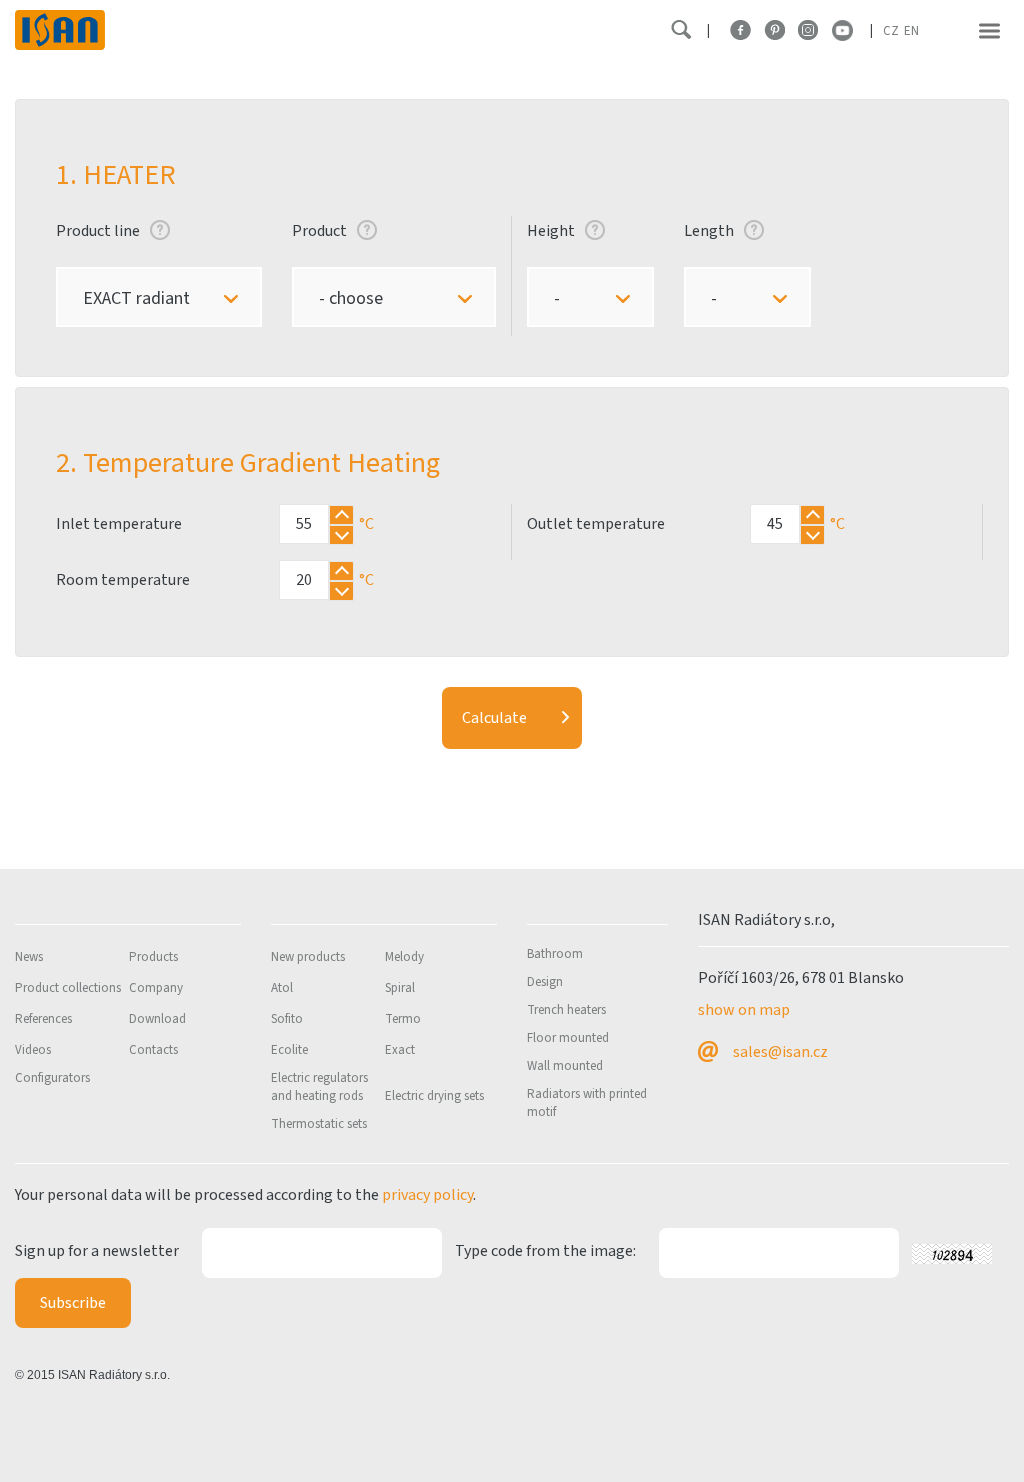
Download (157, 1019)
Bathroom (555, 954)
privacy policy (427, 1195)
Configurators (52, 1078)
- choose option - (346, 307)
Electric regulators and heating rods (319, 1087)
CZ (891, 31)
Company (156, 988)
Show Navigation (989, 31)
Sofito (287, 1019)
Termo (403, 1019)
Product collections (68, 988)
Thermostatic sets (319, 1124)
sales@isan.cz (780, 1052)
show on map (744, 1010)
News (29, 957)
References (43, 1019)
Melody (404, 957)
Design (545, 982)
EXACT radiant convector (131, 307)
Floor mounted (568, 1038)
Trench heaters (566, 1010)
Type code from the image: (545, 1251)
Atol (282, 988)
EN (911, 31)
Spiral (400, 988)
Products (153, 957)
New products (308, 957)
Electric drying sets (434, 1096)
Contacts (153, 1050)
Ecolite (289, 1050)
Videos (33, 1050)
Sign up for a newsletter (97, 1251)
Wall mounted (565, 1066)
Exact (400, 1050)
